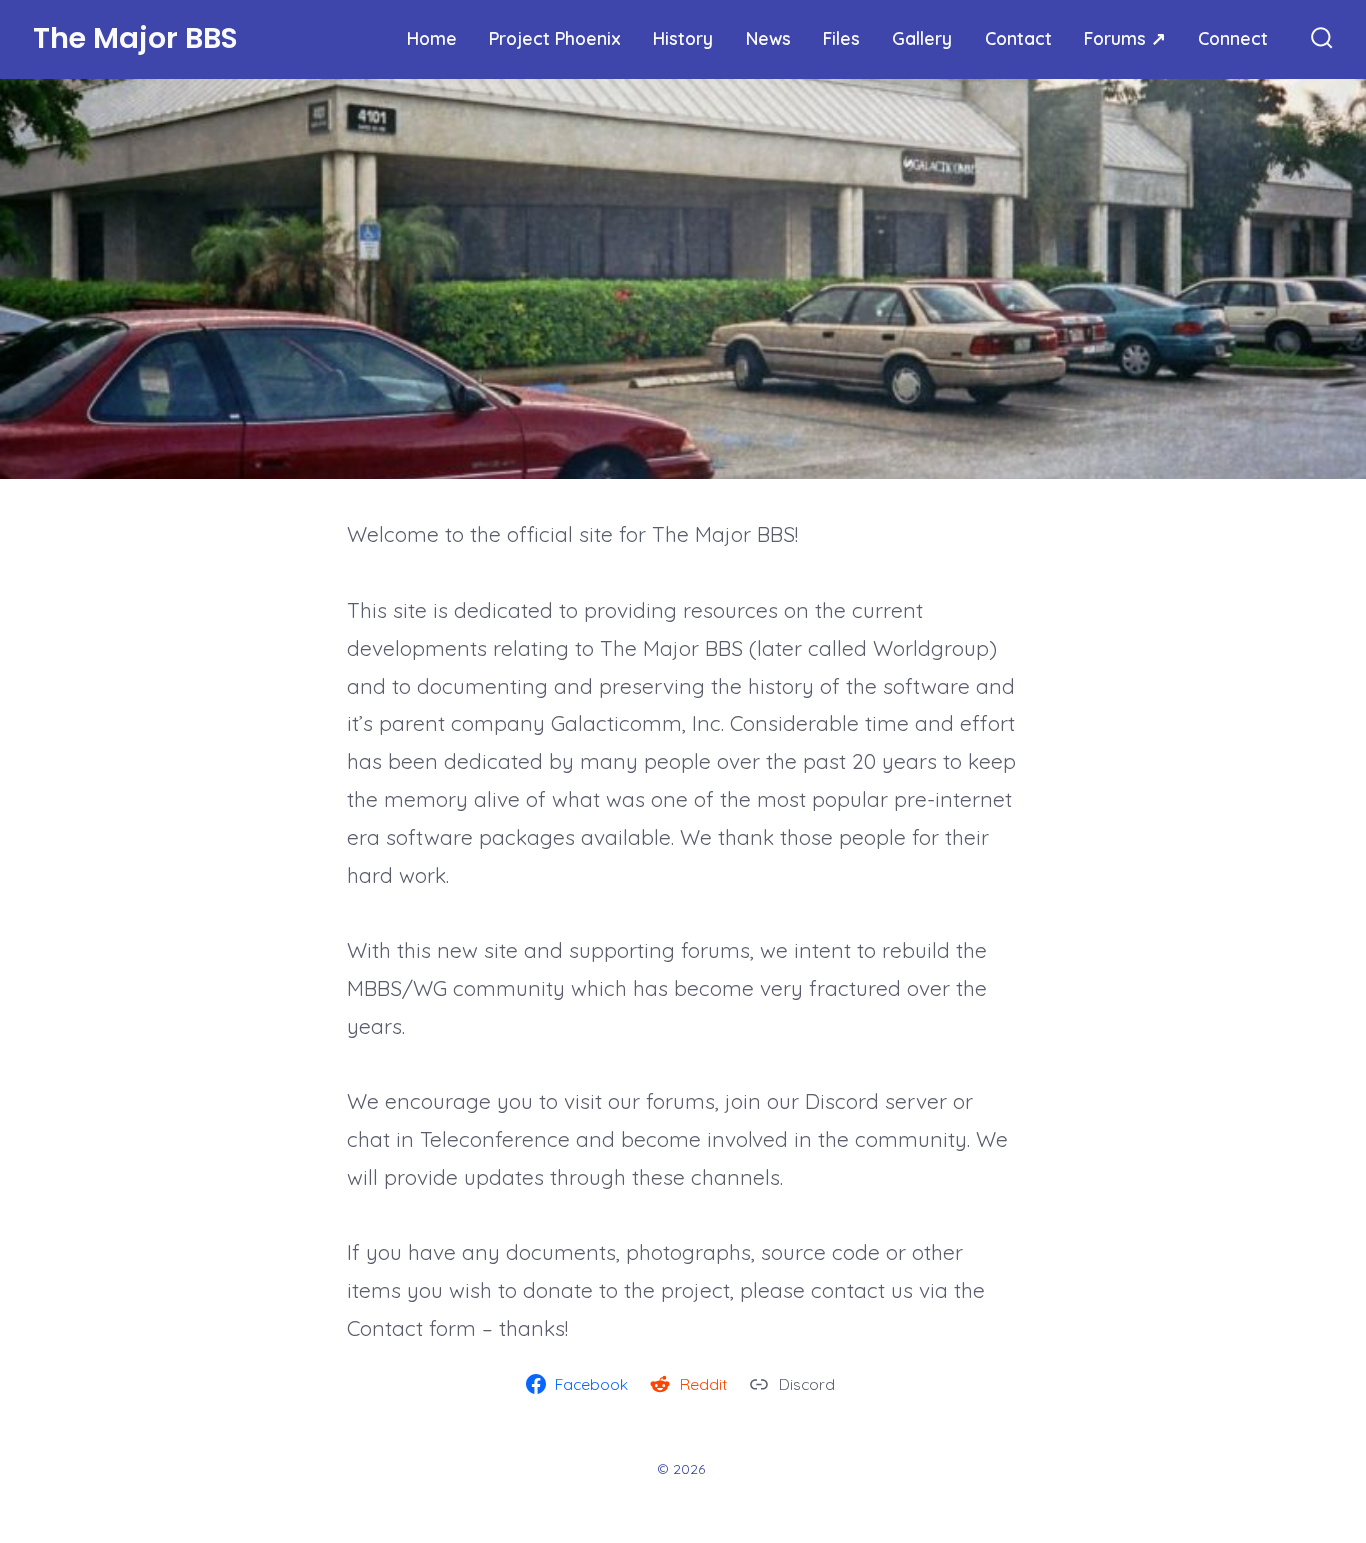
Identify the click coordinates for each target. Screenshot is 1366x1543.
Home (432, 38)
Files (841, 38)
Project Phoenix (555, 38)
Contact (1018, 38)
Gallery (922, 38)
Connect (1233, 38)
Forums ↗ (1125, 38)
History (683, 38)
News (768, 38)
